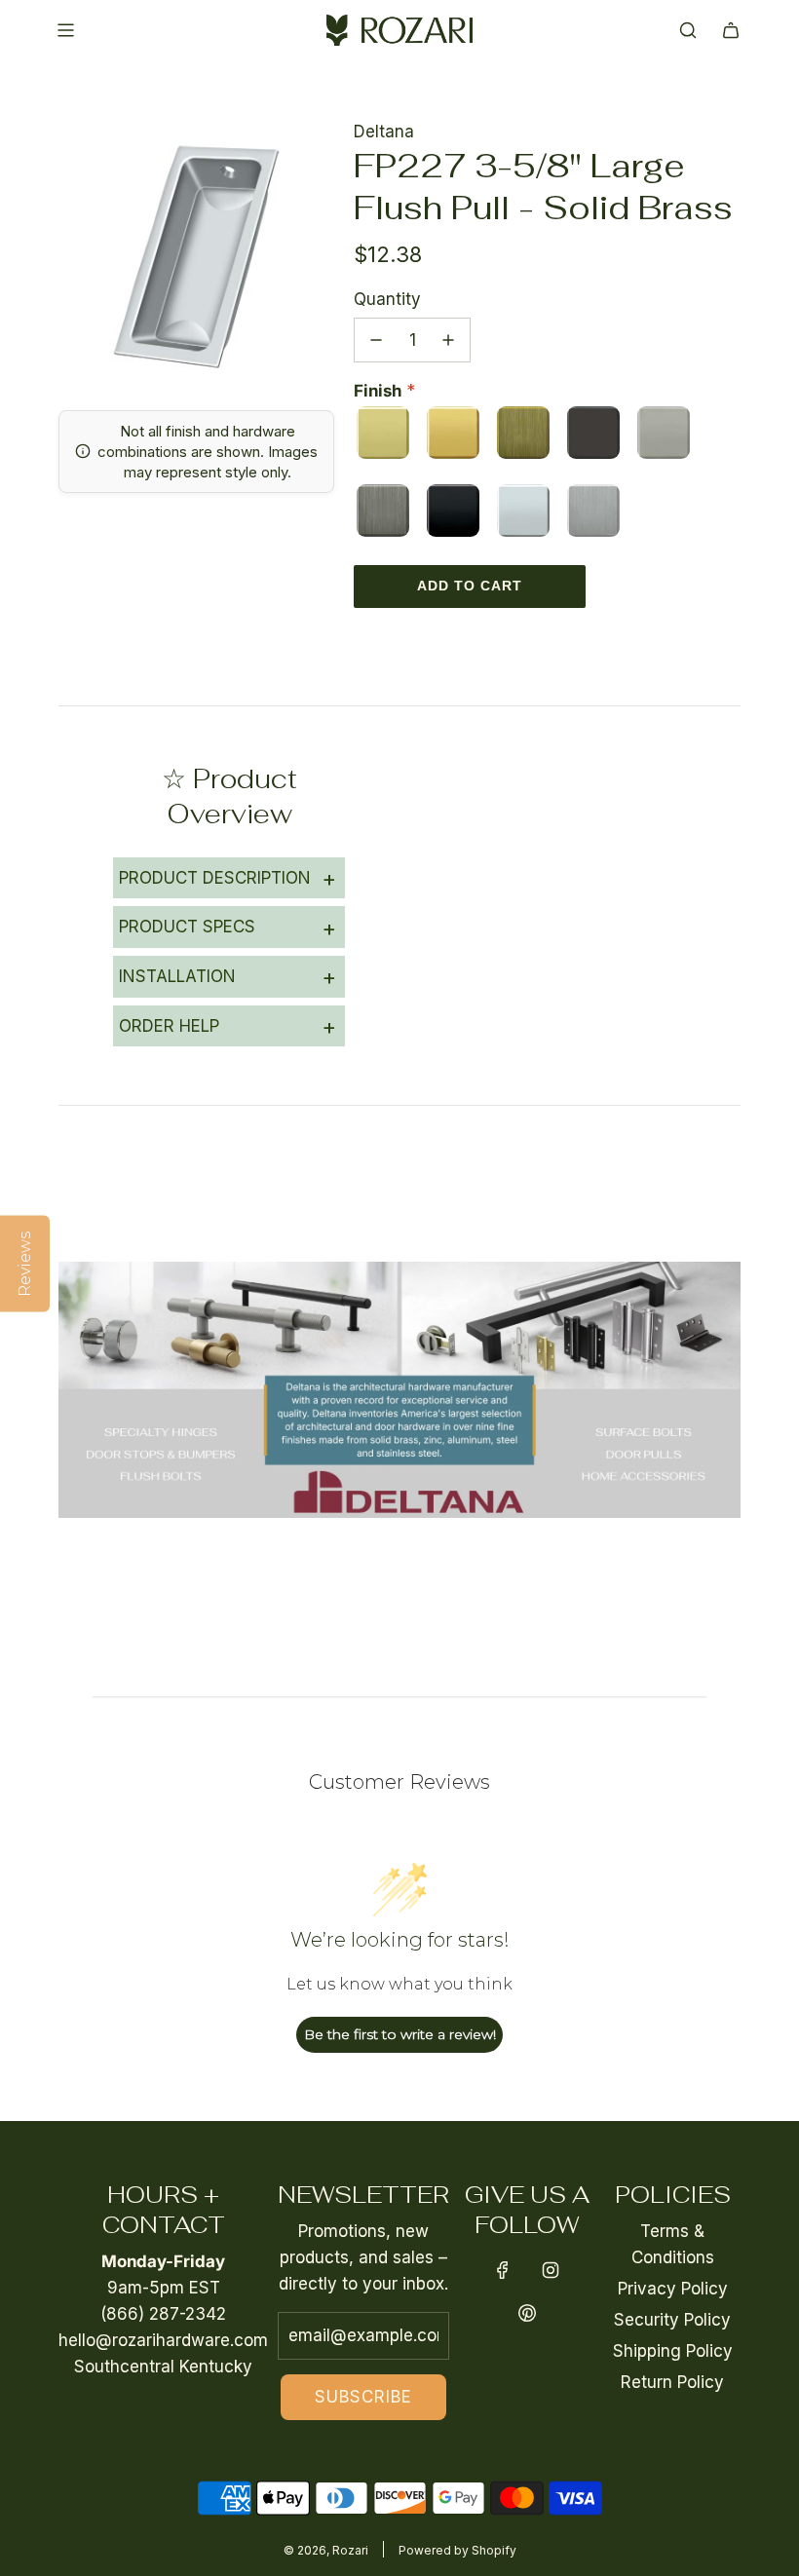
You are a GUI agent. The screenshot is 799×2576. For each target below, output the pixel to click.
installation (228, 976)
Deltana (384, 132)
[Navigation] (65, 30)
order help (228, 1026)
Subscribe (363, 2397)
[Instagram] (551, 2270)
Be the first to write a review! (400, 2034)
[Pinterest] (527, 2313)
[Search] (688, 30)
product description (228, 878)
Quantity (387, 299)
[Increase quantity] (448, 340)
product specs (228, 928)
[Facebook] (503, 2270)
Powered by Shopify (457, 2550)
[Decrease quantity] (376, 340)
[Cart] (731, 30)
